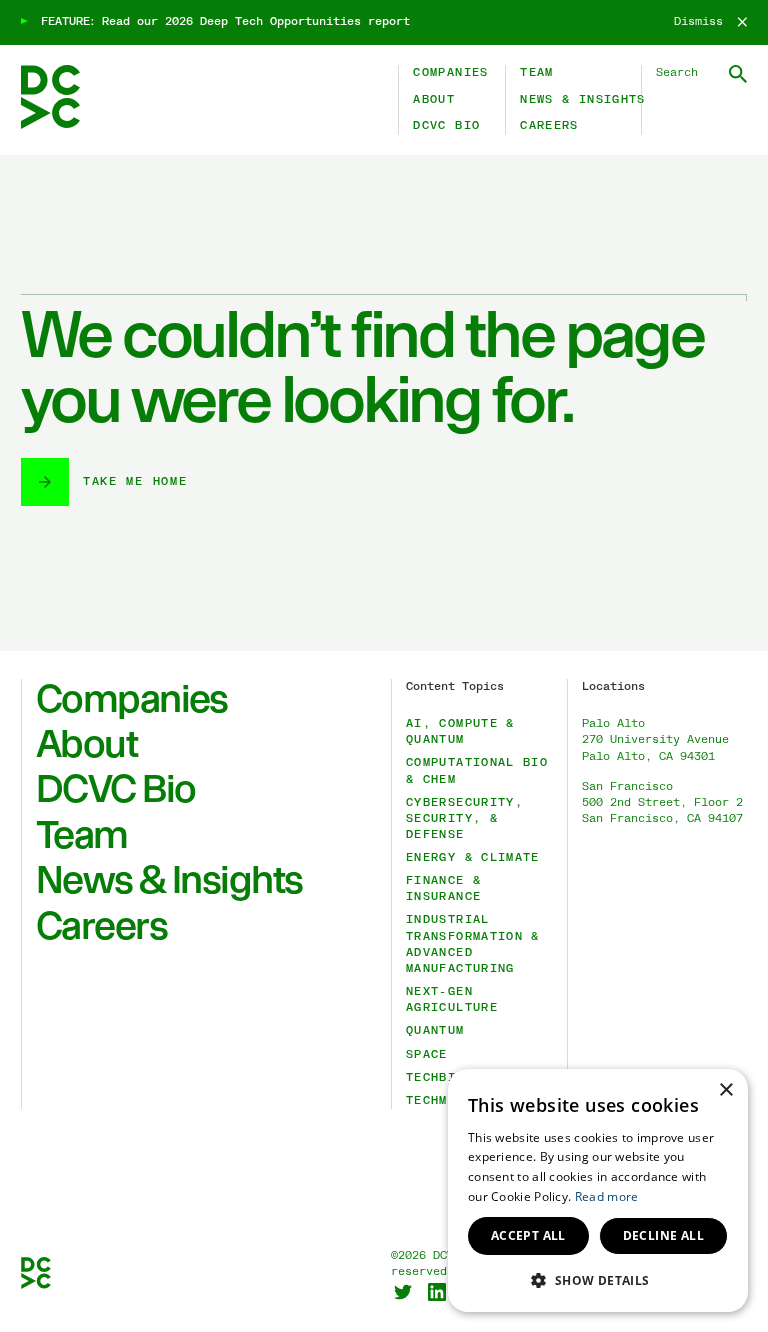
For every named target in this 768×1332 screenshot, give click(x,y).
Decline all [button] (663, 1235)
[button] (598, 1280)
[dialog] (598, 1190)
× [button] (725, 1090)
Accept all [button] (528, 1235)
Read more (607, 1196)
